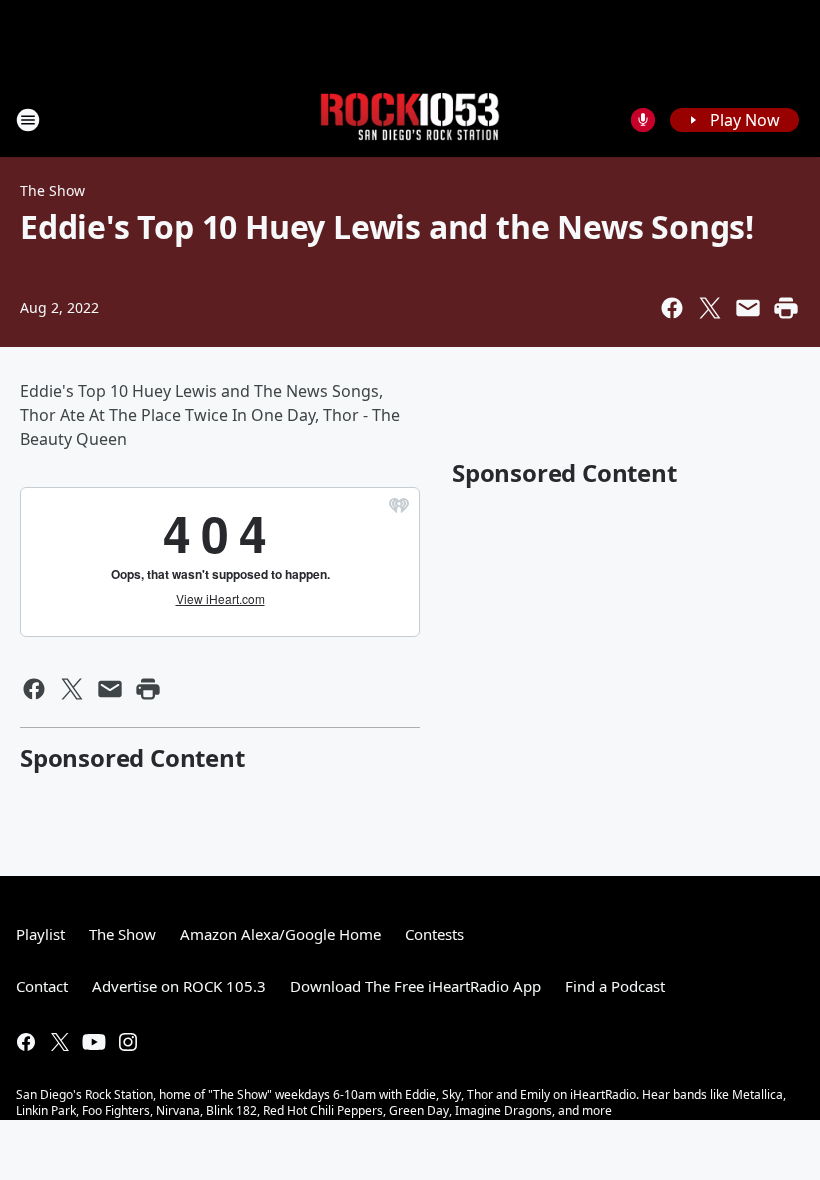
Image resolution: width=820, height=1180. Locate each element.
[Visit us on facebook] (26, 1042)
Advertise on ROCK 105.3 (179, 986)
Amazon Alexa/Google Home (280, 934)
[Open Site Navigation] (28, 120)
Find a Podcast (615, 986)
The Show (52, 190)
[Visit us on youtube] (94, 1042)
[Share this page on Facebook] (672, 308)
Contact (42, 986)
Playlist (40, 934)
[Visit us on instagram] (128, 1042)
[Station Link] (410, 119)
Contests (434, 934)
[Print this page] (786, 308)
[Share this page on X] (710, 308)
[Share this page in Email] (748, 308)
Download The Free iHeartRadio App (415, 986)
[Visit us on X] (60, 1042)
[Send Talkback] (643, 120)
